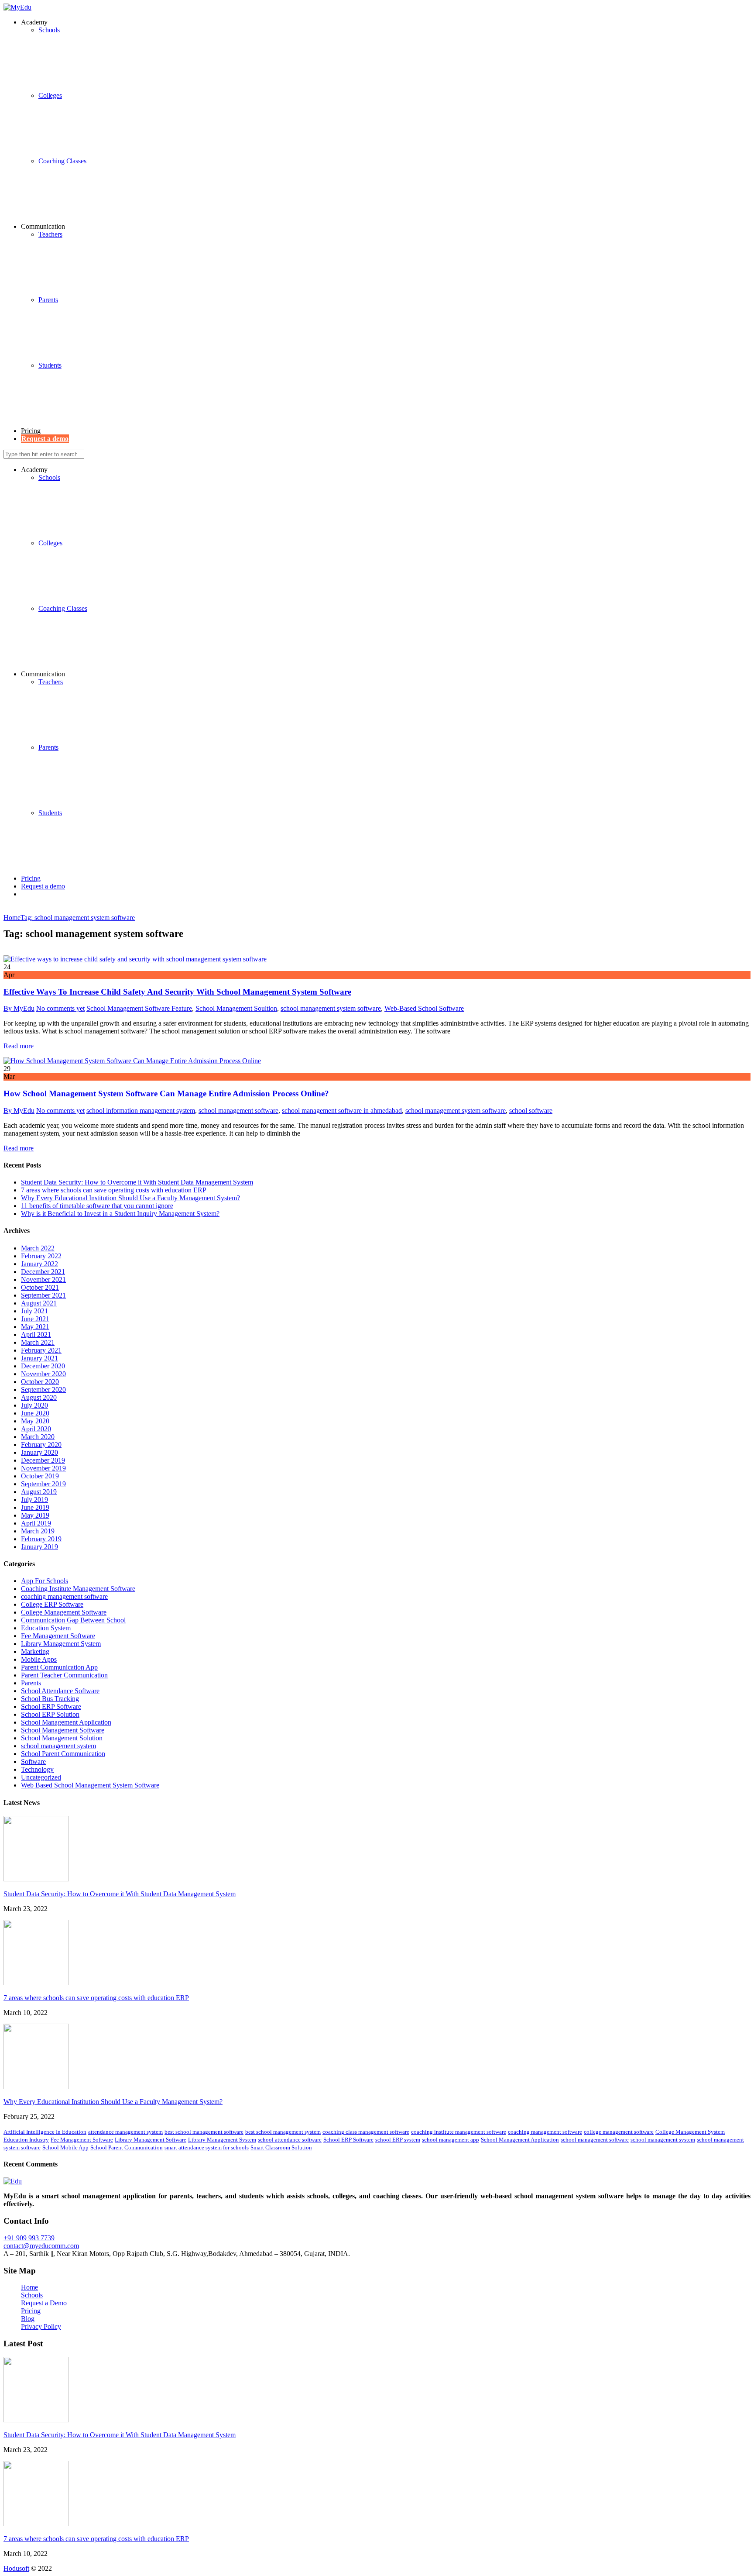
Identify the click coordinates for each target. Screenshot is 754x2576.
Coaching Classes (62, 161)
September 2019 (43, 1484)
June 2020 (35, 1413)
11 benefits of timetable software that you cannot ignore (97, 1206)
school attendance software (290, 2140)
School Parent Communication (63, 1754)
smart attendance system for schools (207, 2147)
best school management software (204, 2132)
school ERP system (398, 2140)
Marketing (35, 1651)
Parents (48, 300)
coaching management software (64, 1596)
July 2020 (34, 1405)
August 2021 (39, 1303)
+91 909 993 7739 (29, 2238)
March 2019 (38, 1531)
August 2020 (39, 1397)
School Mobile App (65, 2147)
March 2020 (38, 1437)
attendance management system (125, 2132)
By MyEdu (19, 1008)
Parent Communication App (59, 1667)
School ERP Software (51, 1706)
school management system (58, 1746)
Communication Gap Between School (73, 1620)
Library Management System (61, 1644)
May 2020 (35, 1421)
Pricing (31, 431)
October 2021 (40, 1287)
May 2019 (35, 1515)
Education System (46, 1628)
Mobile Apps (39, 1659)
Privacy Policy (41, 2326)
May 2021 (35, 1327)
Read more (19, 1046)
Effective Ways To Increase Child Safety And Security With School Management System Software (177, 992)
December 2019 (43, 1460)
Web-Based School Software (424, 1008)
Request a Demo (44, 2303)
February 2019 (41, 1539)
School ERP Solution (50, 1714)
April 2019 (36, 1523)
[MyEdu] (17, 7)
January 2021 (39, 1358)
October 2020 (40, 1382)
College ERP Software (52, 1604)
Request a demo (43, 886)
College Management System (690, 2132)
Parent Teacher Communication (64, 1675)
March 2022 (38, 1248)
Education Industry (26, 2140)
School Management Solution (62, 1738)
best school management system (283, 2132)
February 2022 (41, 1256)
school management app (451, 2140)
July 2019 (34, 1500)
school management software (238, 1111)
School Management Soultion (236, 1008)
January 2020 (39, 1452)
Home (29, 2287)
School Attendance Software (60, 1691)
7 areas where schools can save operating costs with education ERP (114, 1190)
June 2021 (35, 1319)
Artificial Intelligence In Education (45, 2132)
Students (50, 365)
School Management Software (63, 1730)
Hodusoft (16, 2568)
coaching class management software (366, 2132)
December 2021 (43, 1272)
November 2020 (43, 1374)
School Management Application (66, 1722)
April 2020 (36, 1429)
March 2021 (38, 1342)
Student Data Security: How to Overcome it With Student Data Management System (137, 1182)
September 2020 (43, 1390)
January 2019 (39, 1547)
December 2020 (43, 1366)
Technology (37, 1769)
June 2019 (35, 1507)
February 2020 (41, 1445)
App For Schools (45, 1581)
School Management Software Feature (139, 1008)
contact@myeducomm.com (41, 2246)
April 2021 (36, 1334)
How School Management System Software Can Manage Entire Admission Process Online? (166, 1093)
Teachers (50, 234)
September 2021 (43, 1295)
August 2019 (39, 1492)
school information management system (141, 1111)
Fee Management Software (58, 1636)
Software (33, 1762)
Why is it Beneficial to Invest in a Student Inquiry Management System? (120, 1214)
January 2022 (39, 1264)
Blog (28, 2319)
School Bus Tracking (50, 1699)
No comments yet (60, 1008)
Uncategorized (41, 1777)
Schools (49, 477)
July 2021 (34, 1311)
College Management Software (64, 1612)
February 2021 (41, 1350)
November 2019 (43, 1468)
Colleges (50, 95)
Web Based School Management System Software (90, 1785)
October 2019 (40, 1476)
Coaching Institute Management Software (78, 1589)
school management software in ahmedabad (342, 1111)
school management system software (331, 1008)
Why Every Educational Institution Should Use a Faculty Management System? (130, 1198)
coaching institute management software (459, 2132)
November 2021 (43, 1279)
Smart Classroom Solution (281, 2147)
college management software (619, 2132)
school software (531, 1111)
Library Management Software (151, 2140)
